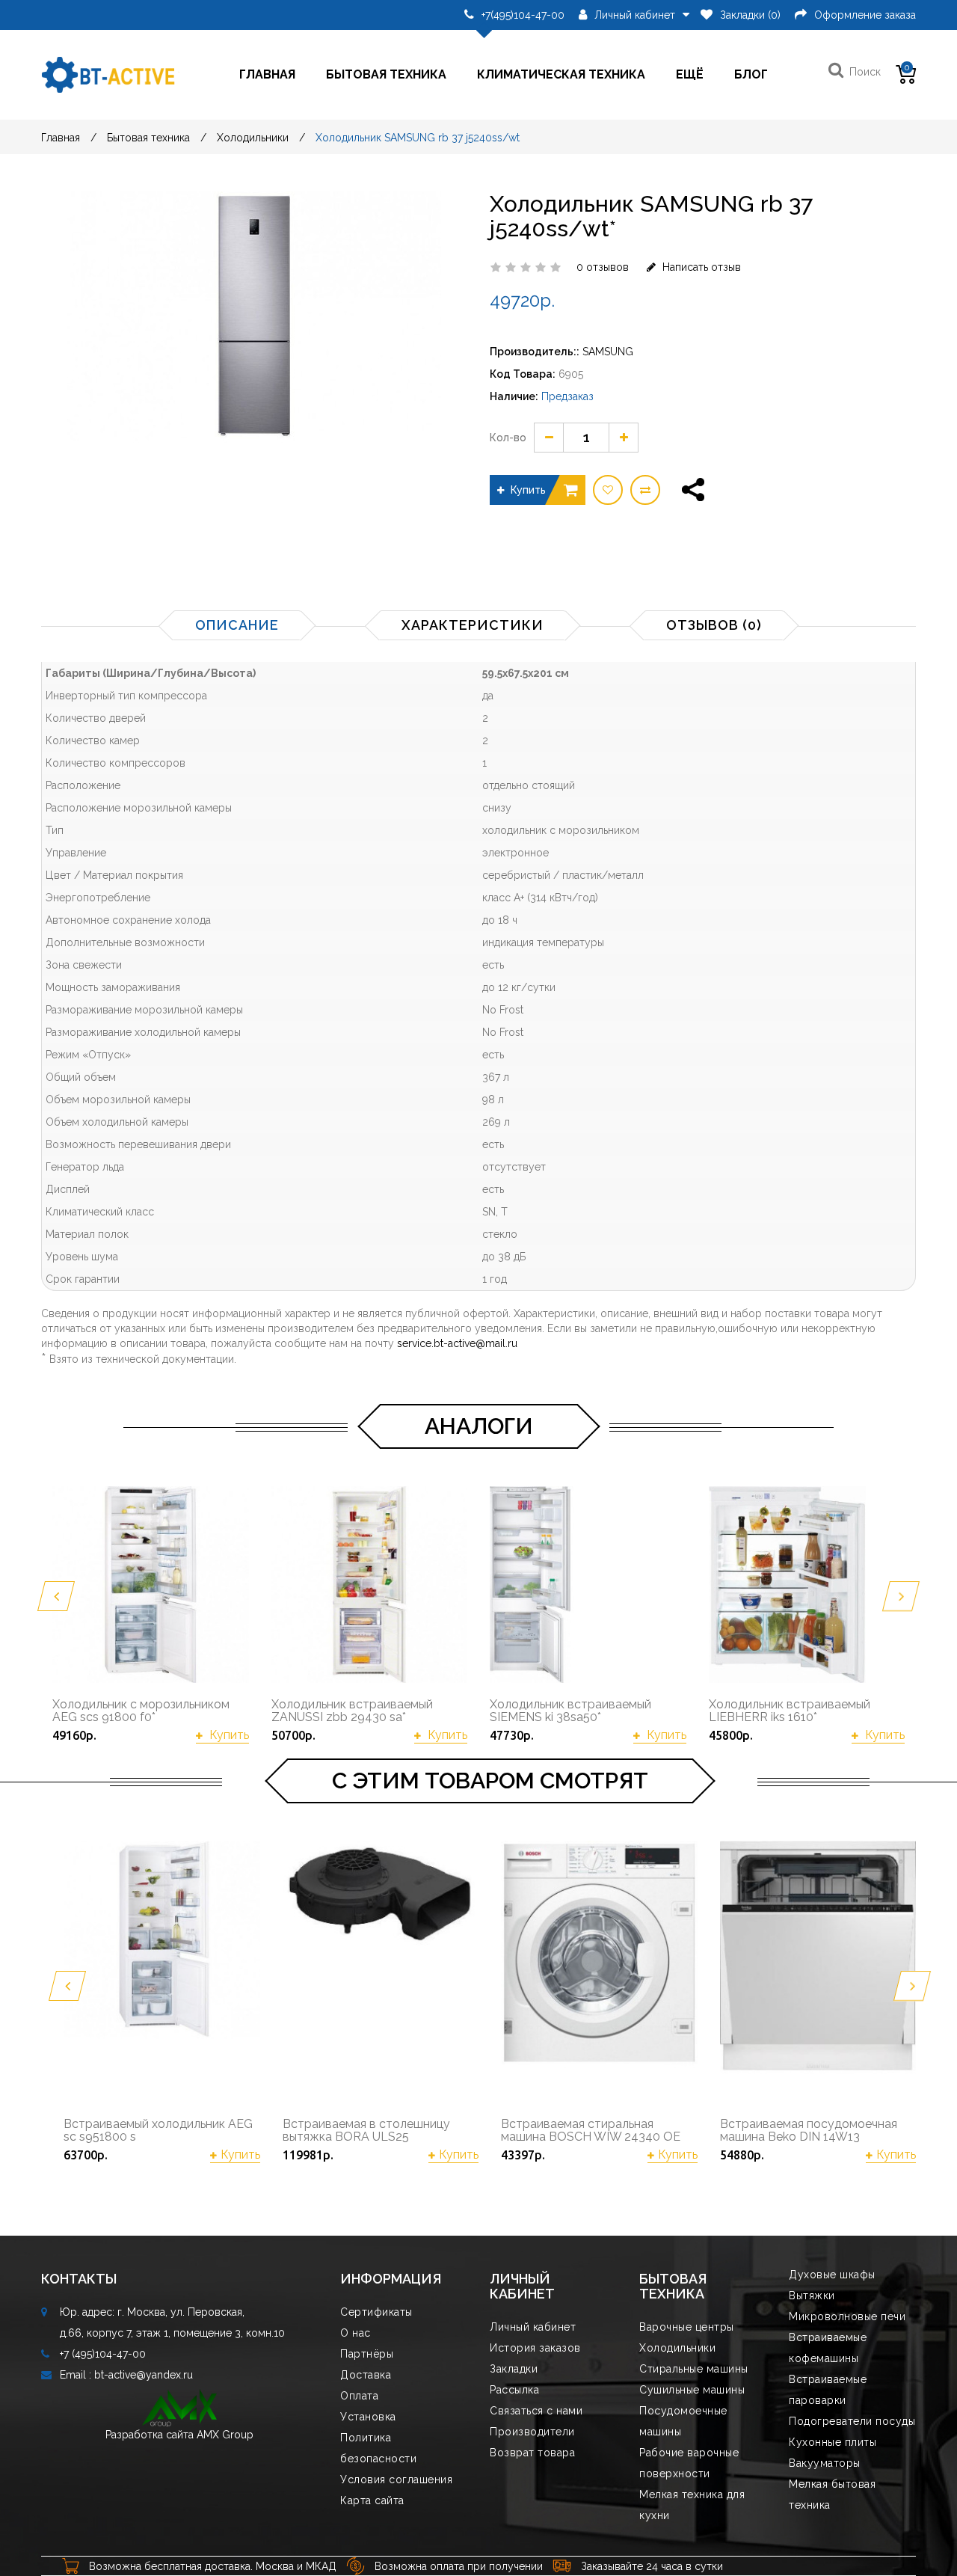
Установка (368, 2417)
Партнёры (367, 2354)
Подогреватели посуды (852, 2421)
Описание (237, 625)
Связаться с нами (536, 2411)
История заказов (535, 2348)
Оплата (359, 2396)
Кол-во (508, 438)
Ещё (690, 74)
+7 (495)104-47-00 (103, 2354)
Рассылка (514, 2390)
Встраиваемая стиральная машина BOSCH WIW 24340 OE (591, 2131)
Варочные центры (687, 2327)
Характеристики (473, 625)
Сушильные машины (692, 2390)
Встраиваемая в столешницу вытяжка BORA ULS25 (366, 2131)
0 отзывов (603, 267)
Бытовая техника (386, 74)
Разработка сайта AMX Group (179, 2435)
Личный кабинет (533, 2327)
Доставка (366, 2375)
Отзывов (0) (714, 625)
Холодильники (253, 138)
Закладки (514, 2369)
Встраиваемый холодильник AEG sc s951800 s (158, 2131)
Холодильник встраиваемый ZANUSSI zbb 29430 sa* (352, 1711)
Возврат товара (532, 2453)
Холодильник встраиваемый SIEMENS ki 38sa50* (570, 1711)
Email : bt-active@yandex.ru (126, 2375)
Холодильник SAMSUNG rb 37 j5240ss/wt (418, 138)
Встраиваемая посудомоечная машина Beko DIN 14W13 (809, 2131)
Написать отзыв (700, 267)
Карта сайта (372, 2500)
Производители (532, 2432)
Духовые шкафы (832, 2275)
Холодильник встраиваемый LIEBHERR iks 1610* (790, 1711)
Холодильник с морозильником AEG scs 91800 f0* (141, 1711)
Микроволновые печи (847, 2316)
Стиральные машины (694, 2369)
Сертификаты (376, 2312)
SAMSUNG (608, 352)
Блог (751, 74)
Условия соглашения (396, 2480)
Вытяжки (812, 2296)
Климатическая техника (561, 74)
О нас (356, 2333)
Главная (267, 74)
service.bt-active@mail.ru (457, 1343)
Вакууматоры (825, 2463)
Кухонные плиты (833, 2442)
